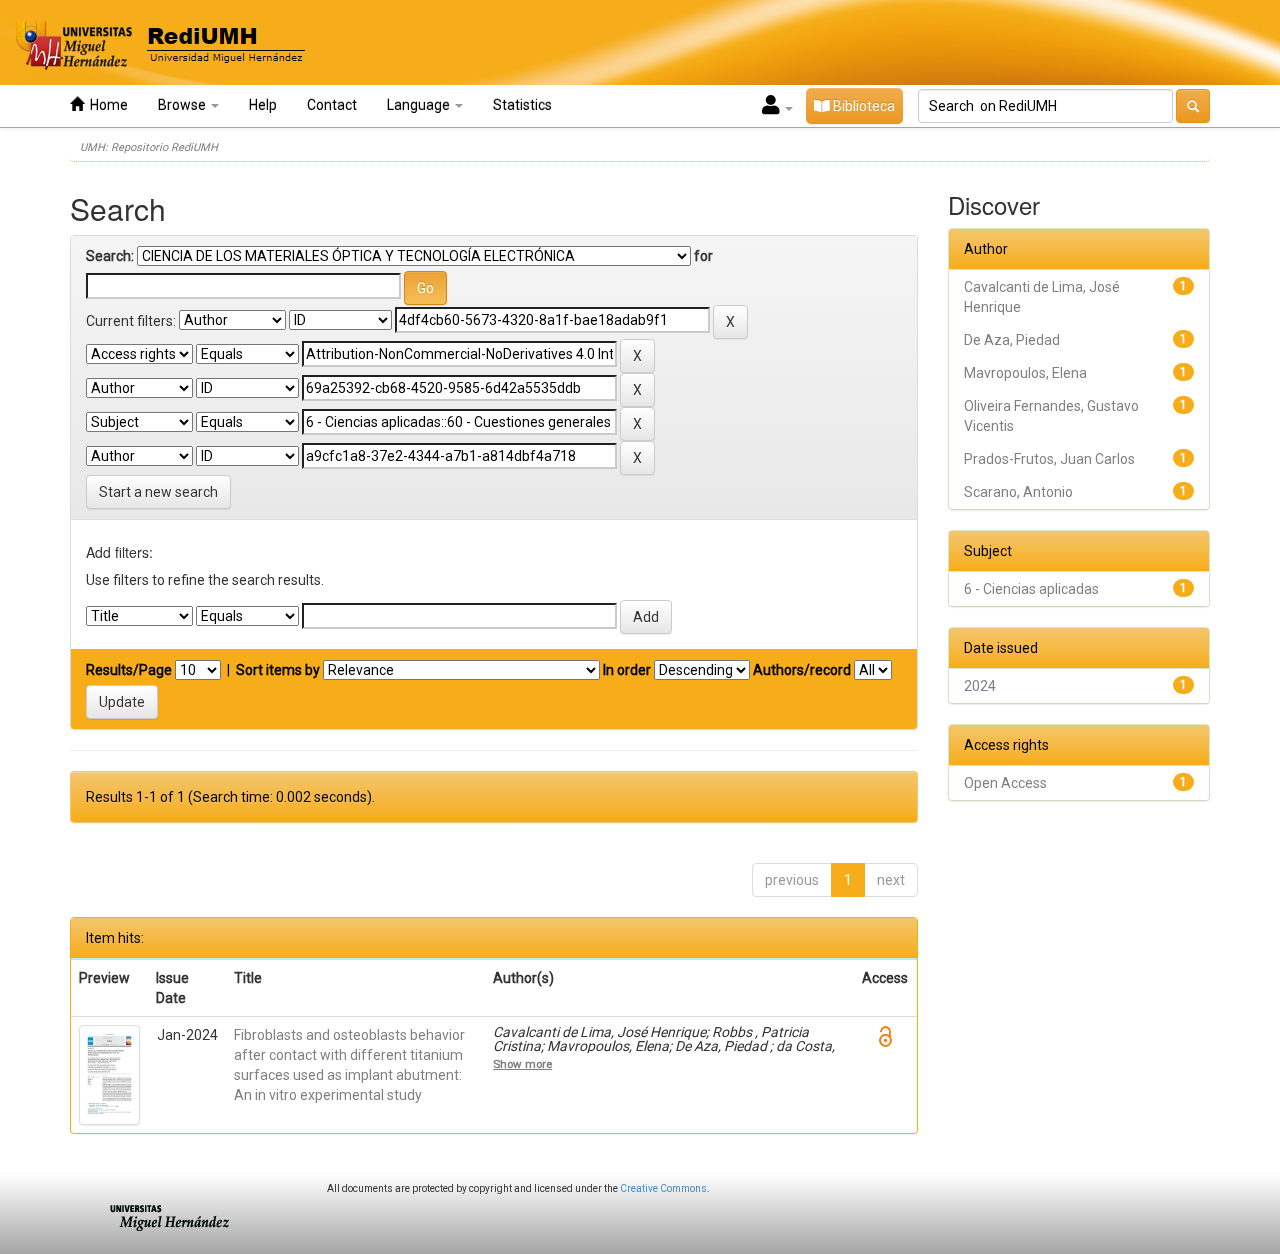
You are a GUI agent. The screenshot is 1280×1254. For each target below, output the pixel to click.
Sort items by (278, 670)
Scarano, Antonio (1018, 492)
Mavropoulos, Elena (1025, 373)
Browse (183, 105)
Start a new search (158, 492)
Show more (522, 1064)
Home (106, 105)
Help (263, 105)
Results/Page (129, 670)
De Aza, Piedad (1012, 340)
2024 (980, 686)
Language (420, 105)
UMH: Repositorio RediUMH (149, 147)
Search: (110, 256)
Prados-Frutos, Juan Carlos (1049, 459)
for (703, 256)
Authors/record (802, 670)
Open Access (1005, 783)
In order (627, 670)
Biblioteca (862, 106)
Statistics (522, 105)
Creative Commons (663, 1188)
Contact (332, 105)
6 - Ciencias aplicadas (1031, 589)
